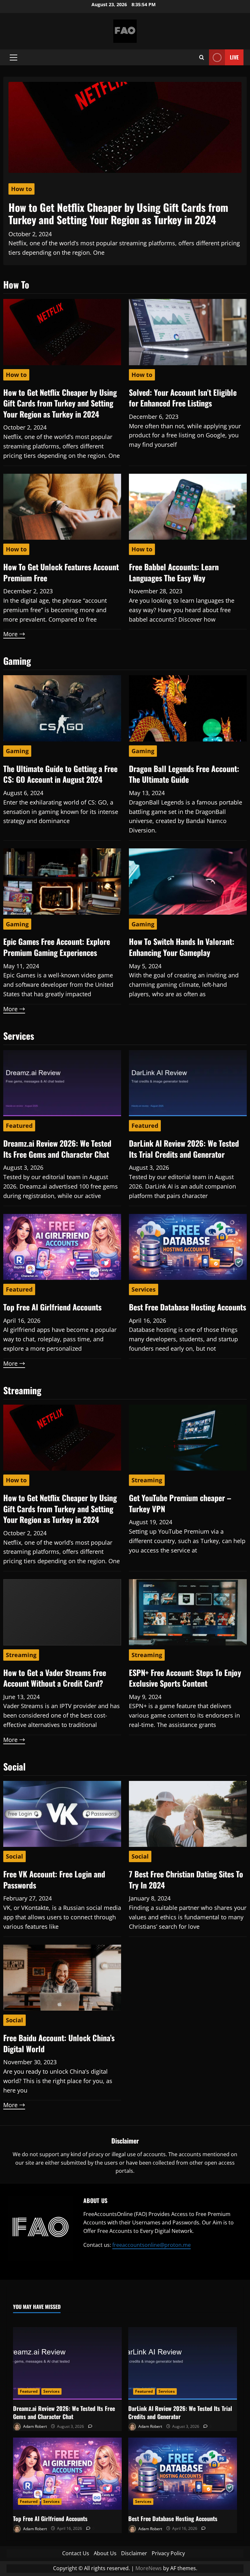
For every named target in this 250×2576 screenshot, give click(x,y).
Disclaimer (134, 2553)
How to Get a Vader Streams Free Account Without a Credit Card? (55, 1678)
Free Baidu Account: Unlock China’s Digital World (59, 2043)
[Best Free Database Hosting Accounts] (183, 2474)
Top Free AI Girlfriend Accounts (52, 1307)
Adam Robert (35, 2426)
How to (21, 189)
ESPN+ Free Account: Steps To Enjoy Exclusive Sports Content (185, 1678)
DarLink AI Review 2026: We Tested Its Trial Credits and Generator (184, 1149)
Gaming (17, 751)
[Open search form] (202, 57)
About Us (105, 2553)
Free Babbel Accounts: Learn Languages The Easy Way (174, 572)
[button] (14, 58)
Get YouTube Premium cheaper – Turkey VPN (180, 1503)
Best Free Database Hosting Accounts (187, 1307)
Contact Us (76, 2553)
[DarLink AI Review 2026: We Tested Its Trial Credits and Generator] (183, 2363)
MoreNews (149, 2568)
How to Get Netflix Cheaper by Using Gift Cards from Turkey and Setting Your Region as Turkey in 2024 (118, 213)
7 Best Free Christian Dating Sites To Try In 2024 (186, 1879)
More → (14, 634)
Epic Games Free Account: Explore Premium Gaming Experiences (57, 947)
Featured (19, 1126)
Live (234, 57)
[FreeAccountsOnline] (40, 2229)
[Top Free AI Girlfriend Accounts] (67, 2474)
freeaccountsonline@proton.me (152, 2245)
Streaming (147, 1480)
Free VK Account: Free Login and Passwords (54, 1879)
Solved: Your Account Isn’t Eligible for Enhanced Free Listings (183, 398)
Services (144, 1289)
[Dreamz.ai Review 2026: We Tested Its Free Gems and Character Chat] (67, 2363)
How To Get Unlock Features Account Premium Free (61, 572)
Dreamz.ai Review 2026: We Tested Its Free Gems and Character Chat (57, 1149)
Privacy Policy (168, 2553)
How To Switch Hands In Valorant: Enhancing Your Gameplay (182, 947)
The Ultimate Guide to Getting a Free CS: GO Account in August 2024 (60, 774)
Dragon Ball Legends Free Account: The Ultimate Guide (184, 774)
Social (14, 1856)
